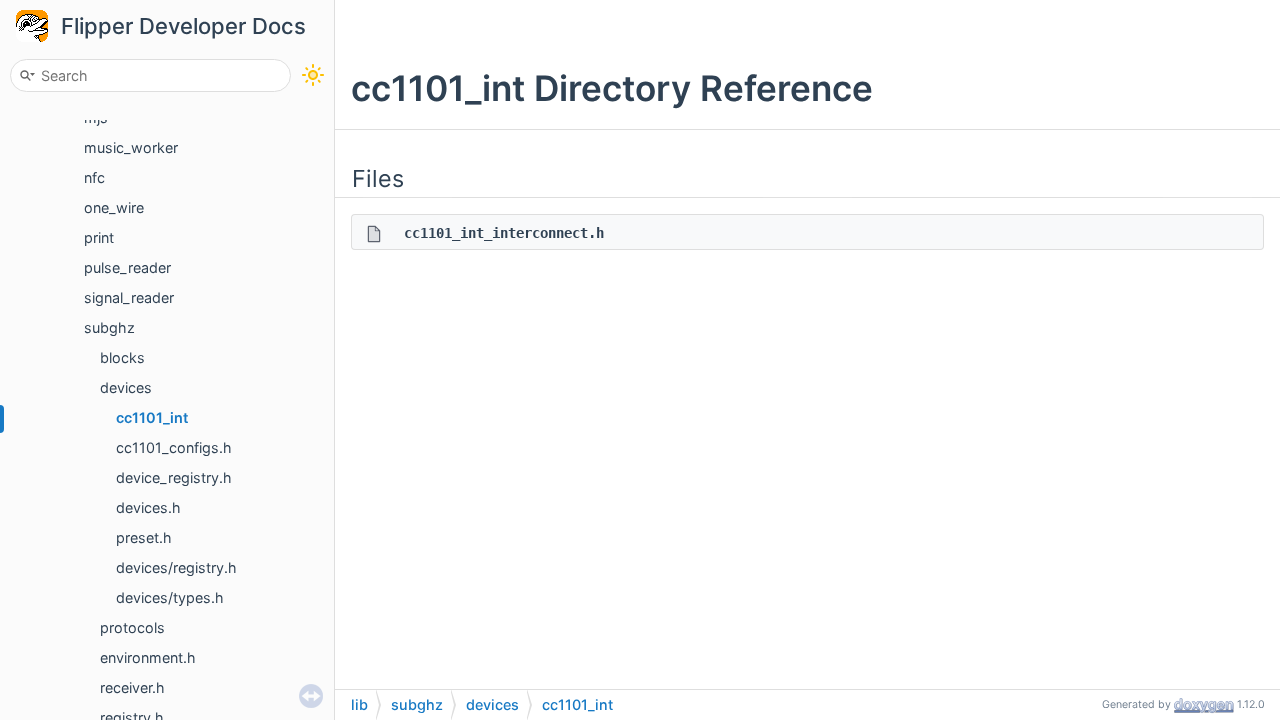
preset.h (144, 537)
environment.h (148, 657)
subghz (109, 327)
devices (126, 387)
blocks (122, 357)
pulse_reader (127, 267)
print (99, 237)
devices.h (148, 507)
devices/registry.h (176, 567)
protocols (132, 627)
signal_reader (129, 297)
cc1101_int (152, 417)
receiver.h (132, 687)
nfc (94, 177)
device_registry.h (174, 477)
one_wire (114, 207)
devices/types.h (170, 597)
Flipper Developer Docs (183, 26)
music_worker (131, 147)
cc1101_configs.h (174, 447)
